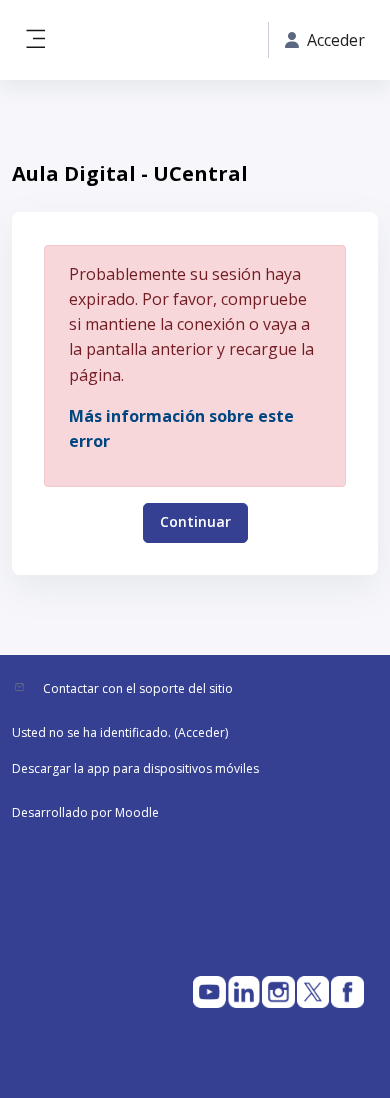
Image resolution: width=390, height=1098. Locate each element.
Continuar (195, 521)
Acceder (201, 732)
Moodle (137, 812)
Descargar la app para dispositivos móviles (135, 768)
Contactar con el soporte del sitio (138, 688)
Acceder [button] (336, 40)
